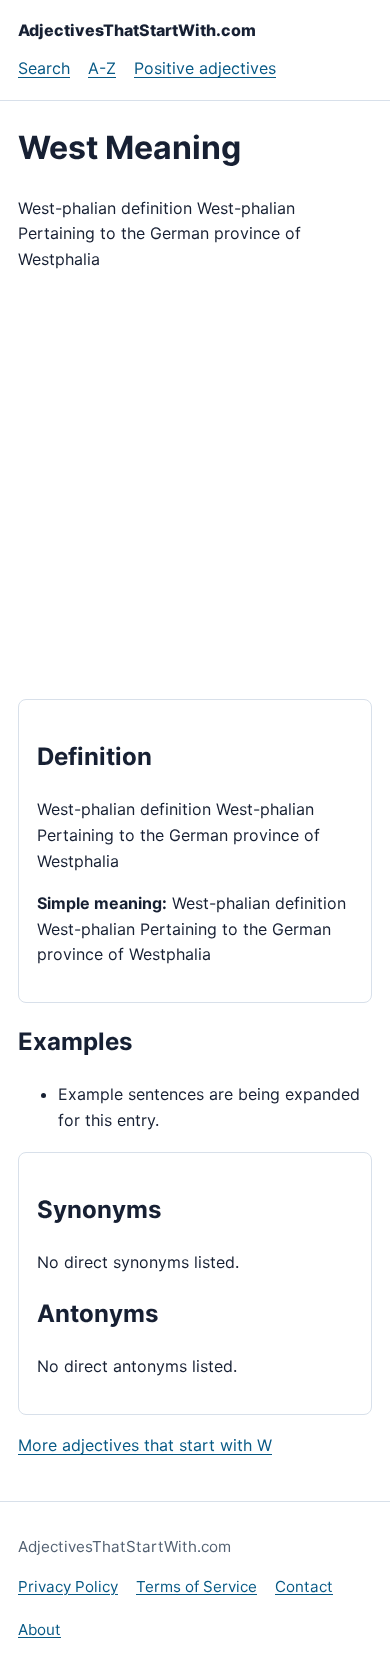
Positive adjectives (205, 68)
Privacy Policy (68, 1586)
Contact (304, 1586)
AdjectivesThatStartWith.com (137, 30)
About (39, 1629)
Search (44, 68)
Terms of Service (196, 1586)
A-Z (102, 68)
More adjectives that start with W (145, 1445)
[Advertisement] (195, 486)
